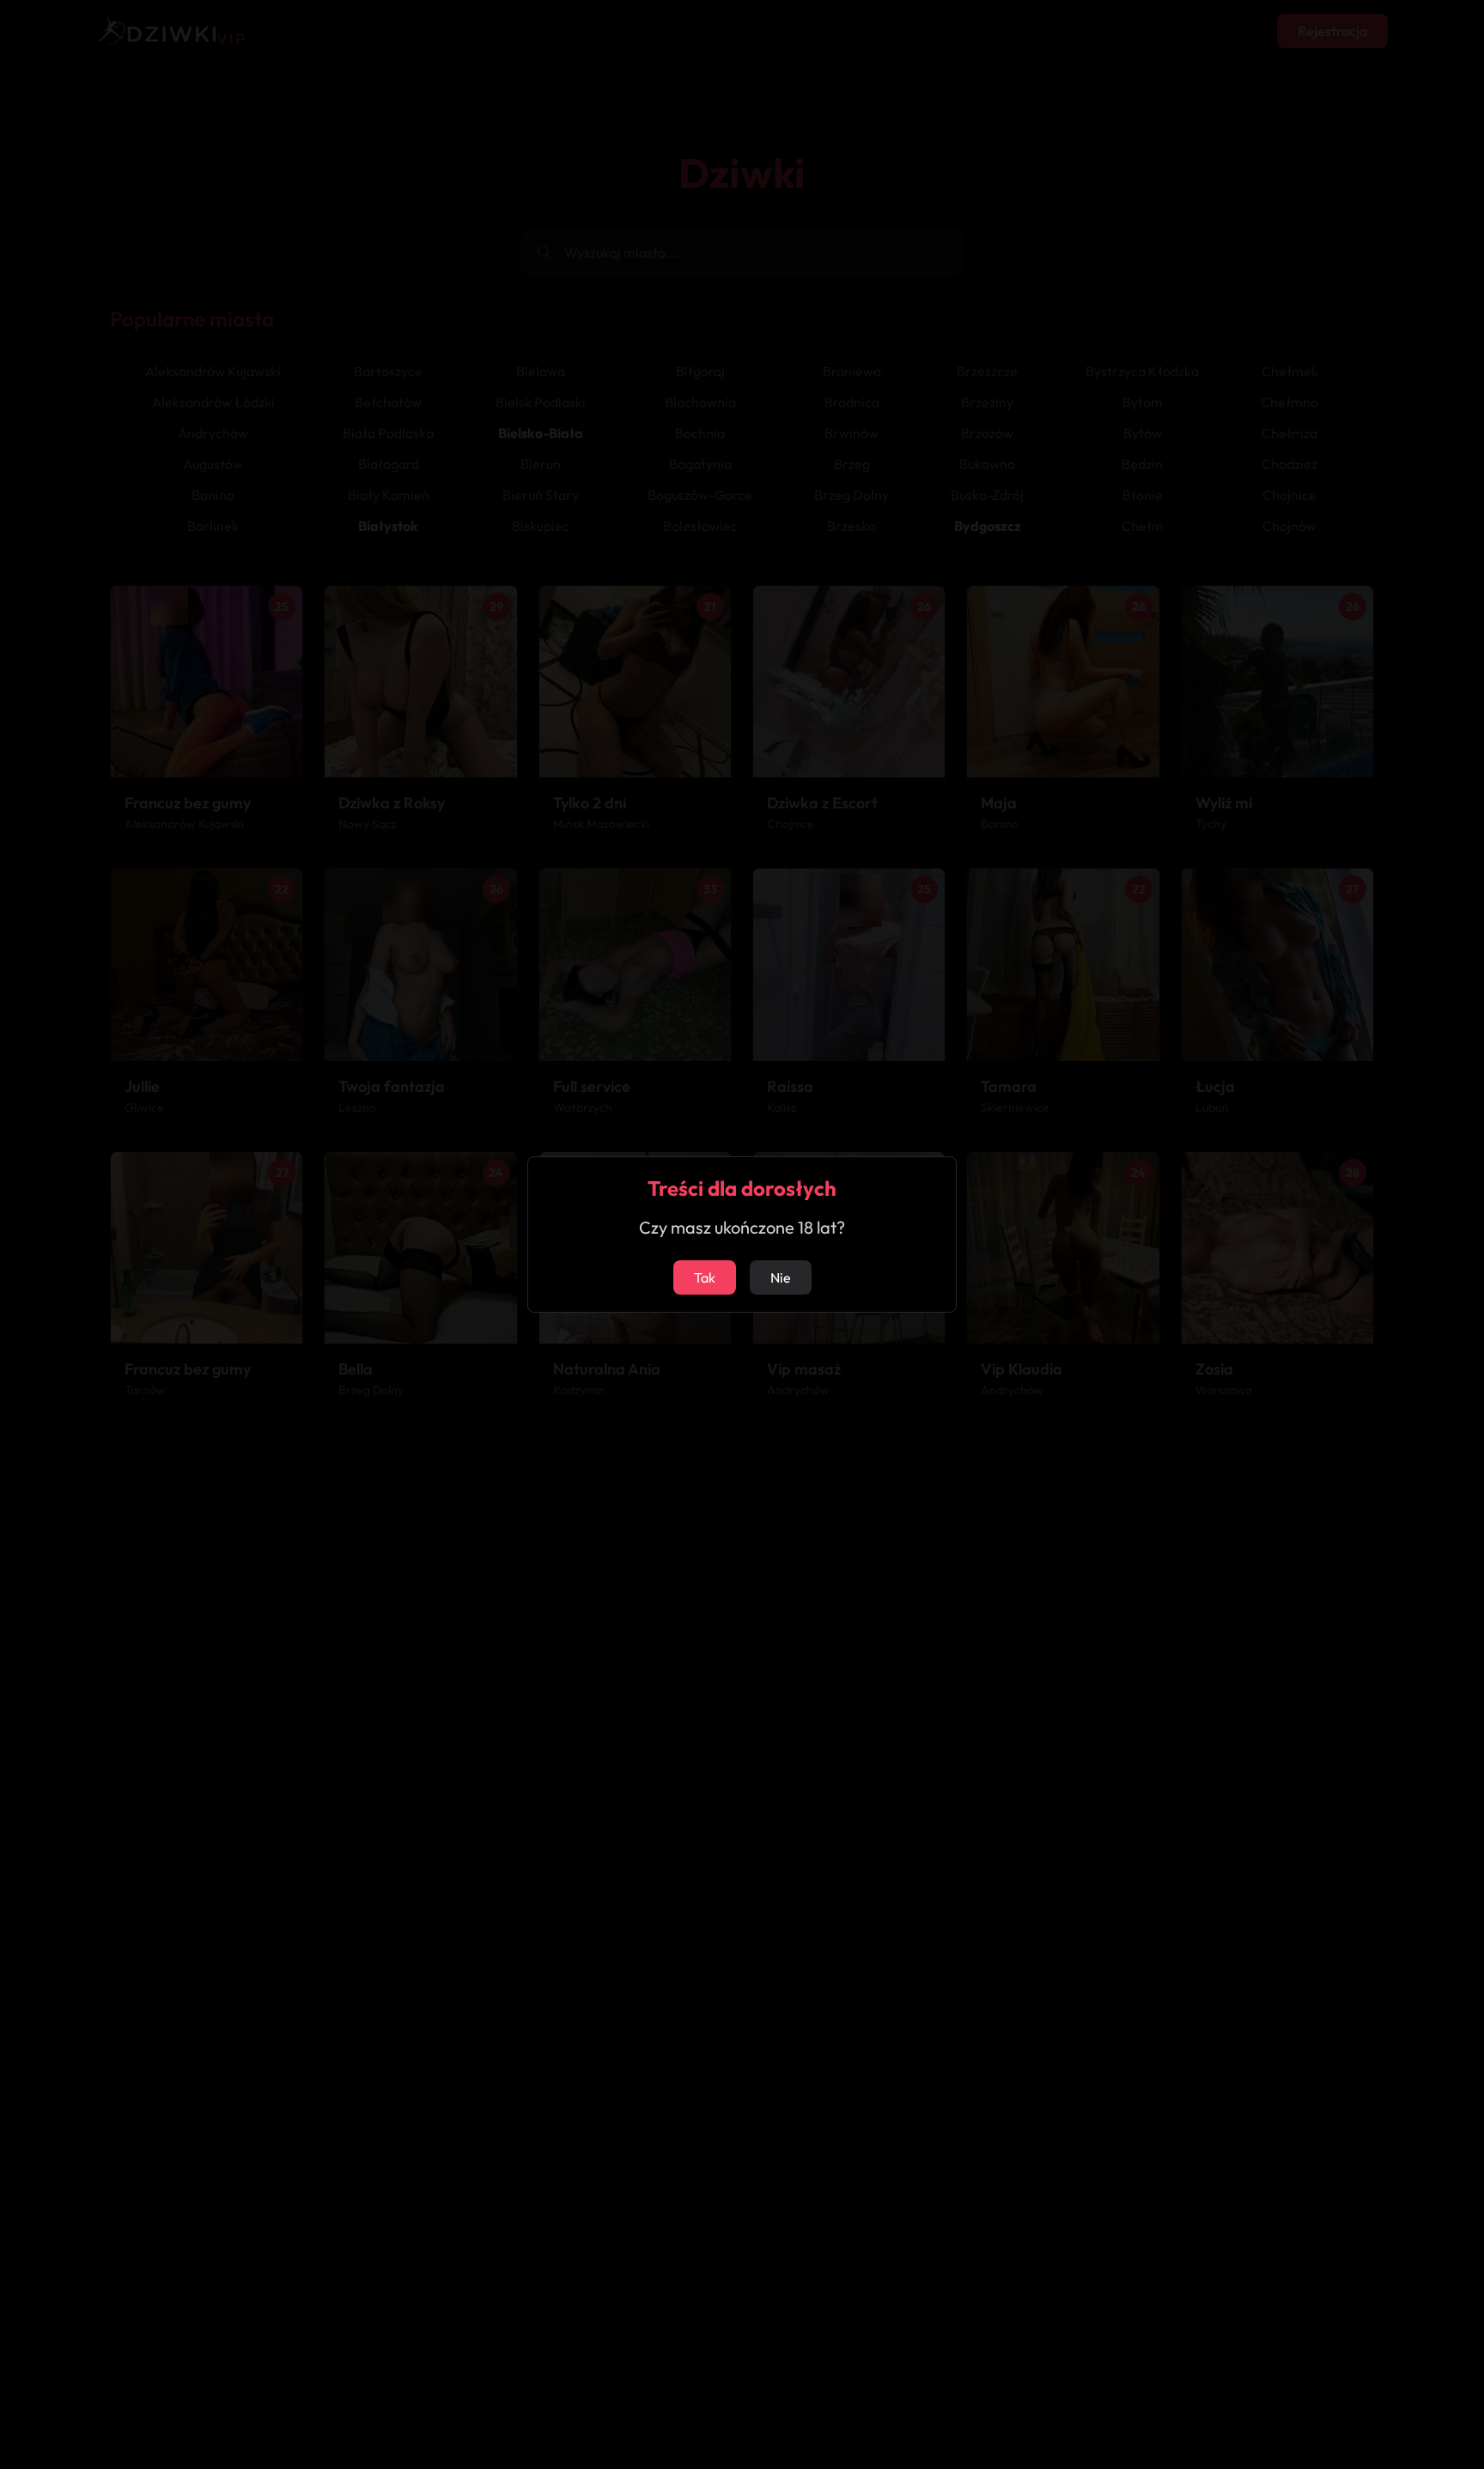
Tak (705, 1277)
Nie (781, 1277)
